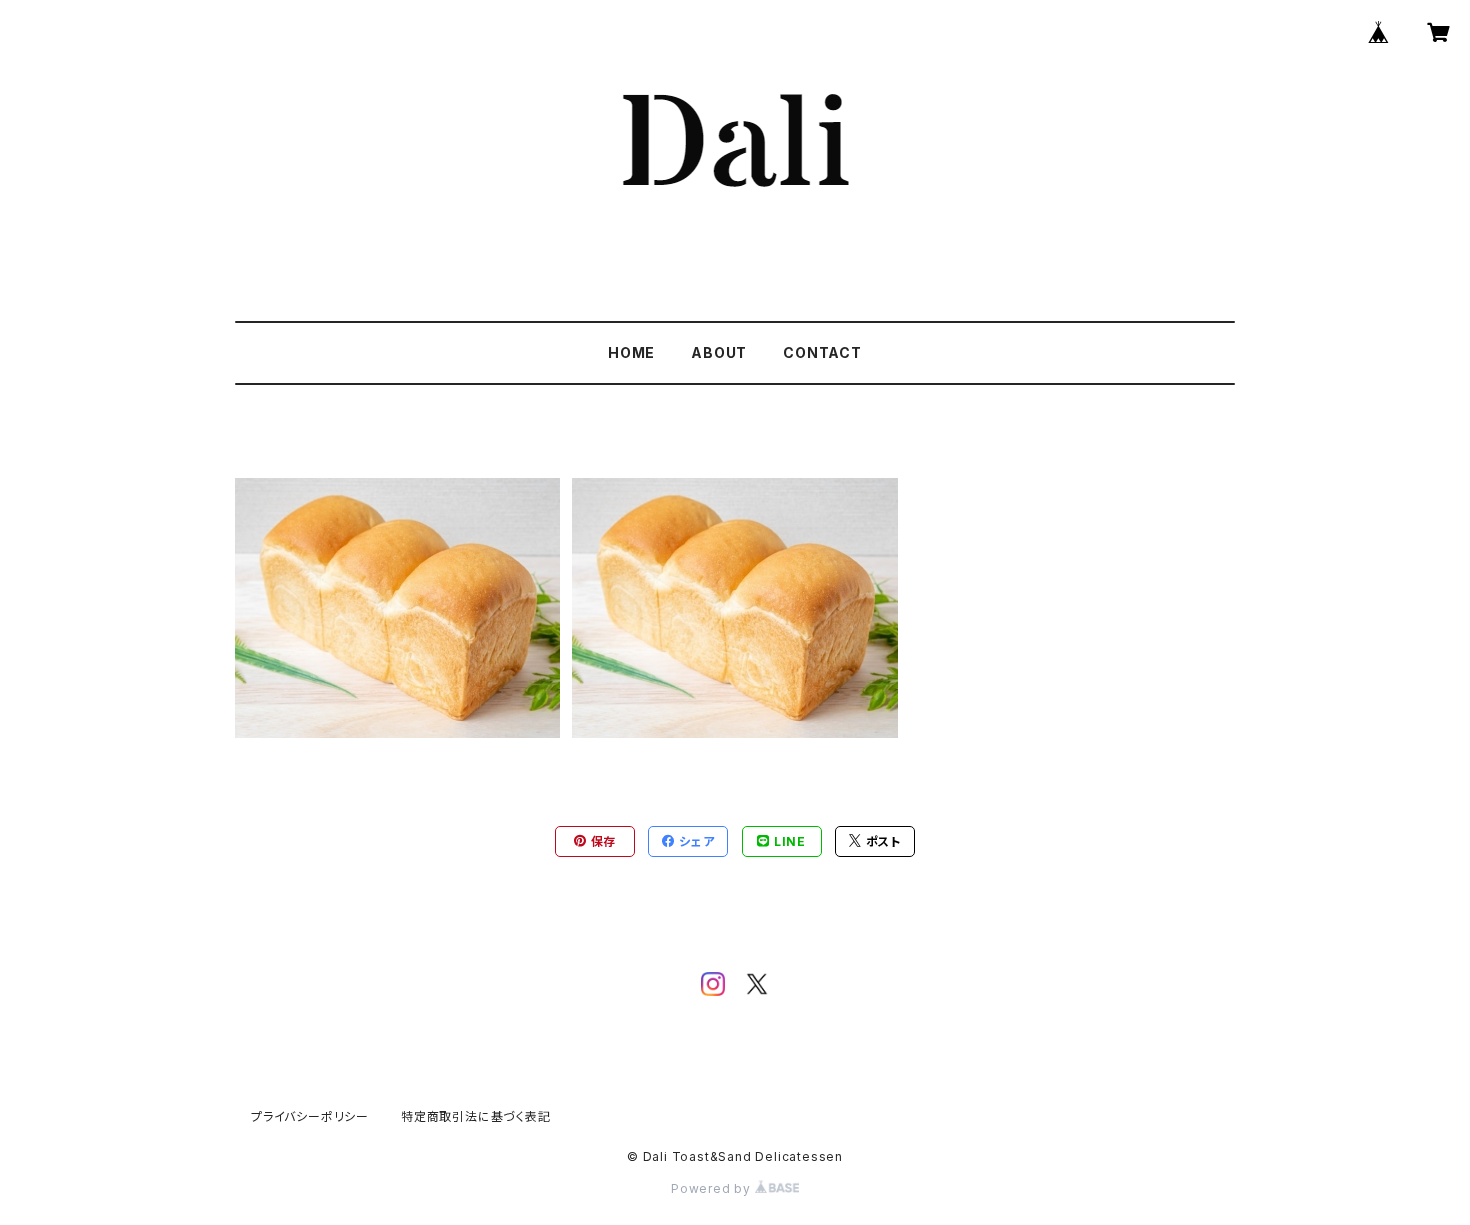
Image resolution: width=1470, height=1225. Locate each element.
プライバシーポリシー (310, 1116)
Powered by (713, 1188)
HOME (631, 352)
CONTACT (822, 352)
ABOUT (719, 352)
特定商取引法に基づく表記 (476, 1116)
